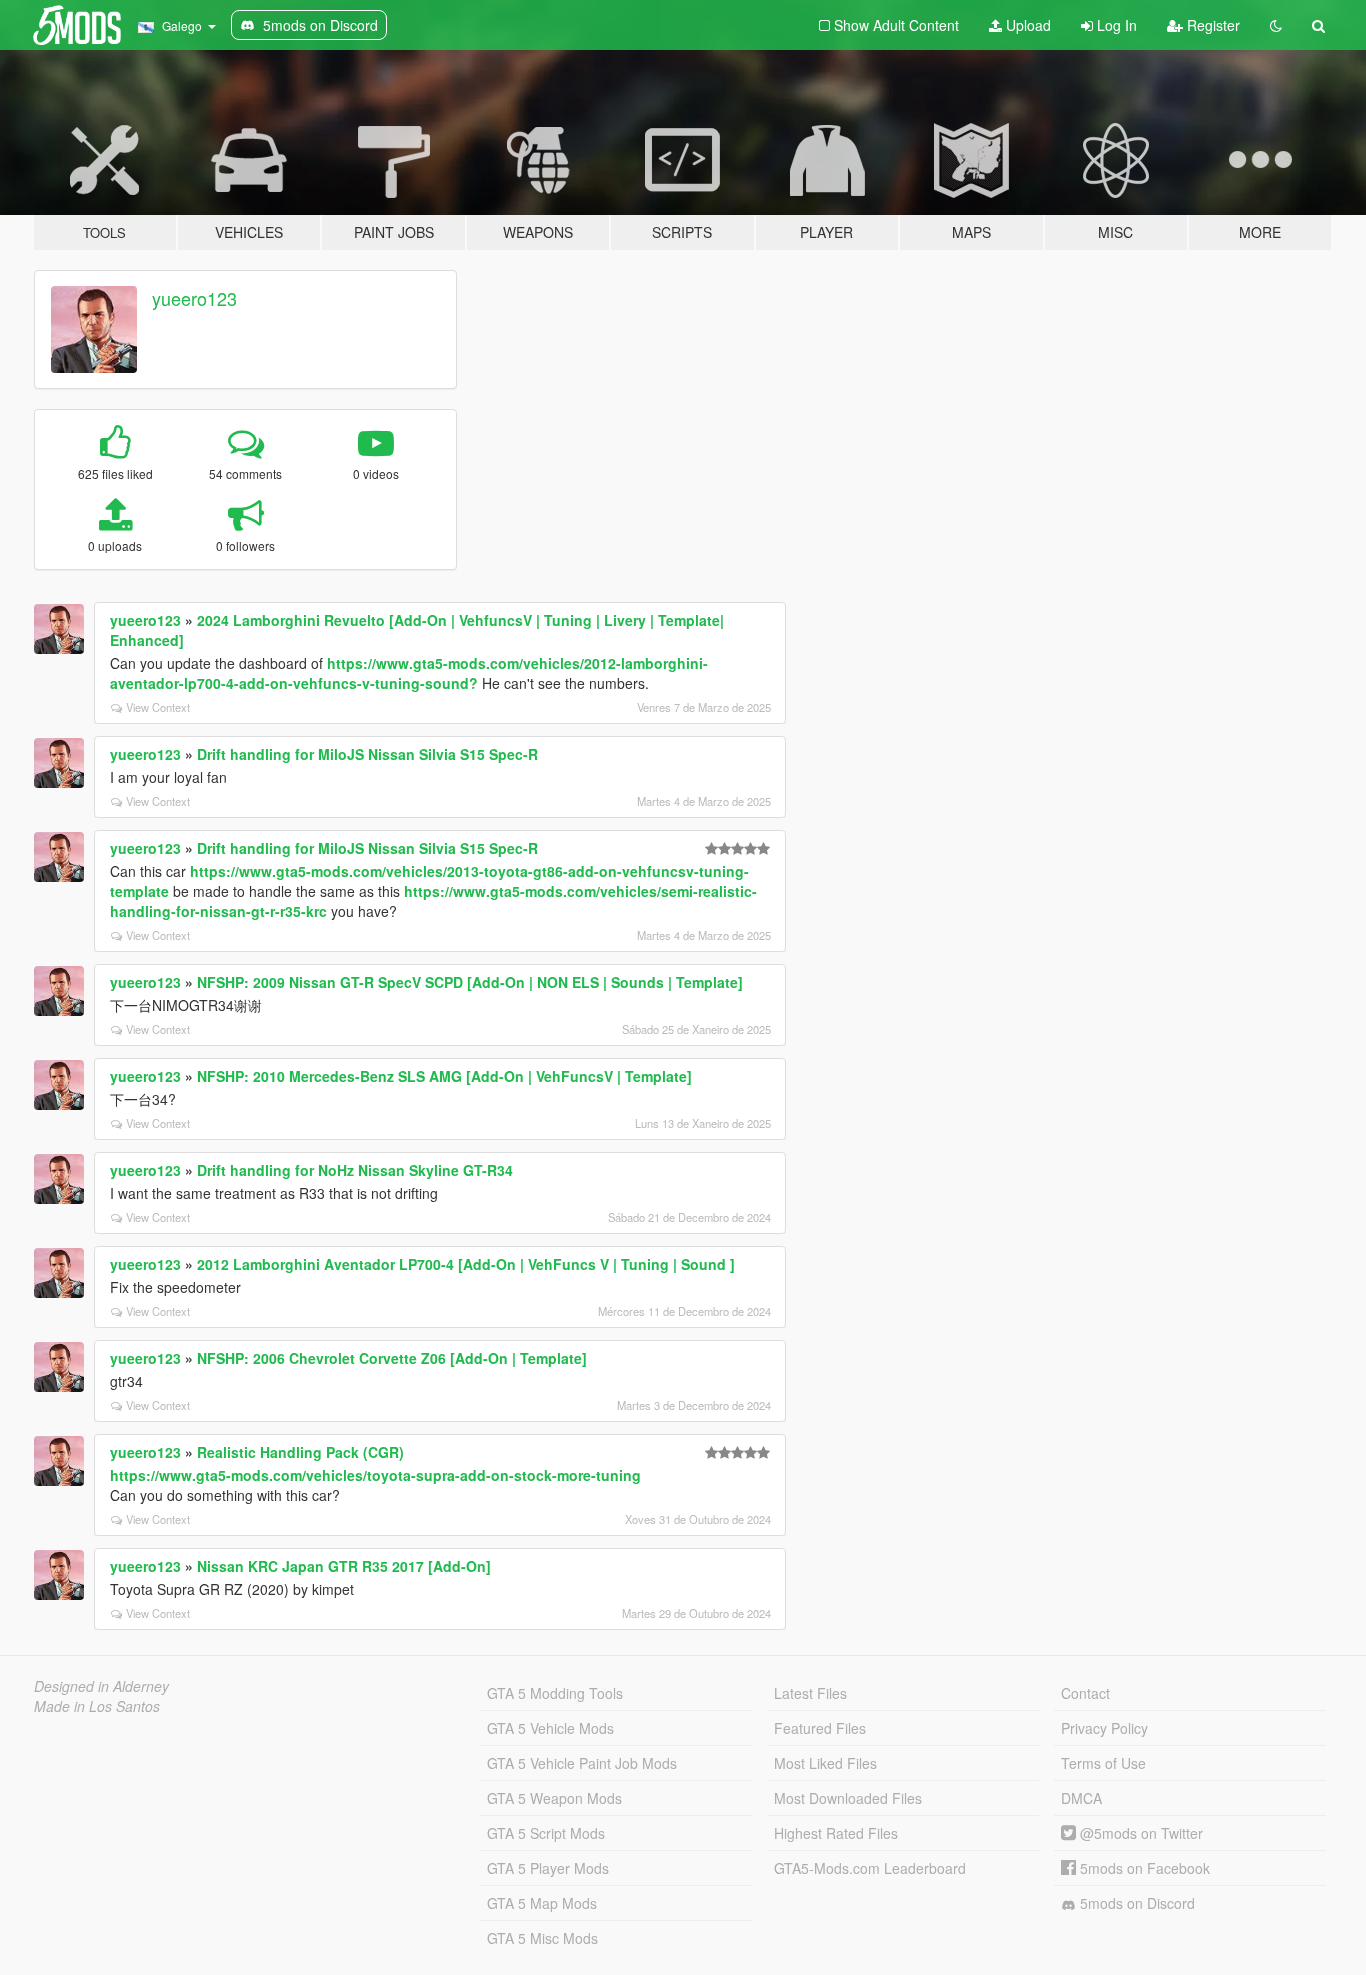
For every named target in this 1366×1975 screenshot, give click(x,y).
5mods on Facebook (1143, 1868)
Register (1211, 25)
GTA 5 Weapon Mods (554, 1798)
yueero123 (194, 298)
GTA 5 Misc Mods (542, 1938)
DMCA (1081, 1798)
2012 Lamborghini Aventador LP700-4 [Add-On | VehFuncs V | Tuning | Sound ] (466, 1264)
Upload (1026, 25)
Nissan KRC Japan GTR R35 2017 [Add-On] (344, 1566)
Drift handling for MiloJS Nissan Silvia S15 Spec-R (367, 754)
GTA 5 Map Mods (542, 1903)
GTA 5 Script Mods (546, 1833)
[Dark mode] (1276, 25)
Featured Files (820, 1728)
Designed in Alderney (101, 1686)
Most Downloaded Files (848, 1798)
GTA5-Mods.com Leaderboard (870, 1868)
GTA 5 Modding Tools (555, 1693)
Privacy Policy (1104, 1728)
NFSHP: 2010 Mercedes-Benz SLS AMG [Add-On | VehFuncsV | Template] (444, 1076)
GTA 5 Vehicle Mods (550, 1728)
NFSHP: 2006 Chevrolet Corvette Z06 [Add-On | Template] (392, 1358)
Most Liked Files (825, 1763)
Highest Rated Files (836, 1833)
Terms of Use (1103, 1763)
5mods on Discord (1135, 1903)
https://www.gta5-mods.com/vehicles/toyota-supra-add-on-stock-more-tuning (375, 1475)
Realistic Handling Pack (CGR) (300, 1452)
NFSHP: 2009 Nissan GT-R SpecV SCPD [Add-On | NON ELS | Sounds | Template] (470, 982)
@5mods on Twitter (1139, 1833)
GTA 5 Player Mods (548, 1868)
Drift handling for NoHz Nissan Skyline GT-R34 (355, 1170)
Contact (1085, 1693)
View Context (158, 707)
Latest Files (810, 1693)
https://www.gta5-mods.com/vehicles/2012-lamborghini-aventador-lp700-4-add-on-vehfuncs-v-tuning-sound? (409, 673)
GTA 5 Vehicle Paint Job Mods (582, 1763)
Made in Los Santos (97, 1706)
